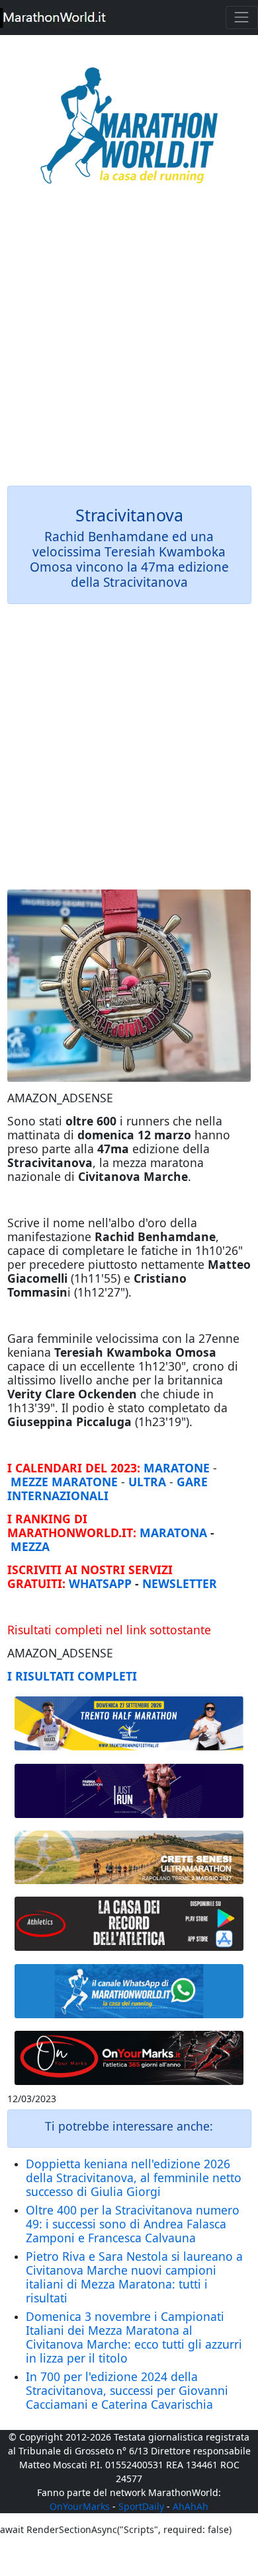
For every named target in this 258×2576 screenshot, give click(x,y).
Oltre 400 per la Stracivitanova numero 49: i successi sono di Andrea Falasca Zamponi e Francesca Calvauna (133, 2224)
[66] (129, 1724)
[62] (129, 1791)
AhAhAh (191, 2506)
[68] (129, 2058)
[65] (129, 1991)
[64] (129, 1924)
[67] (129, 1857)
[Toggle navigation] (242, 18)
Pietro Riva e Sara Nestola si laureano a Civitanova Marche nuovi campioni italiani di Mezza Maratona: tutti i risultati (134, 2277)
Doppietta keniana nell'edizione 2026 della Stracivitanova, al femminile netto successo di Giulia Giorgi (134, 2178)
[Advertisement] (129, 344)
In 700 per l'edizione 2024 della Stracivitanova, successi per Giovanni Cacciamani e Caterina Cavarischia (127, 2390)
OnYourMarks (80, 2506)
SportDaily (141, 2506)
